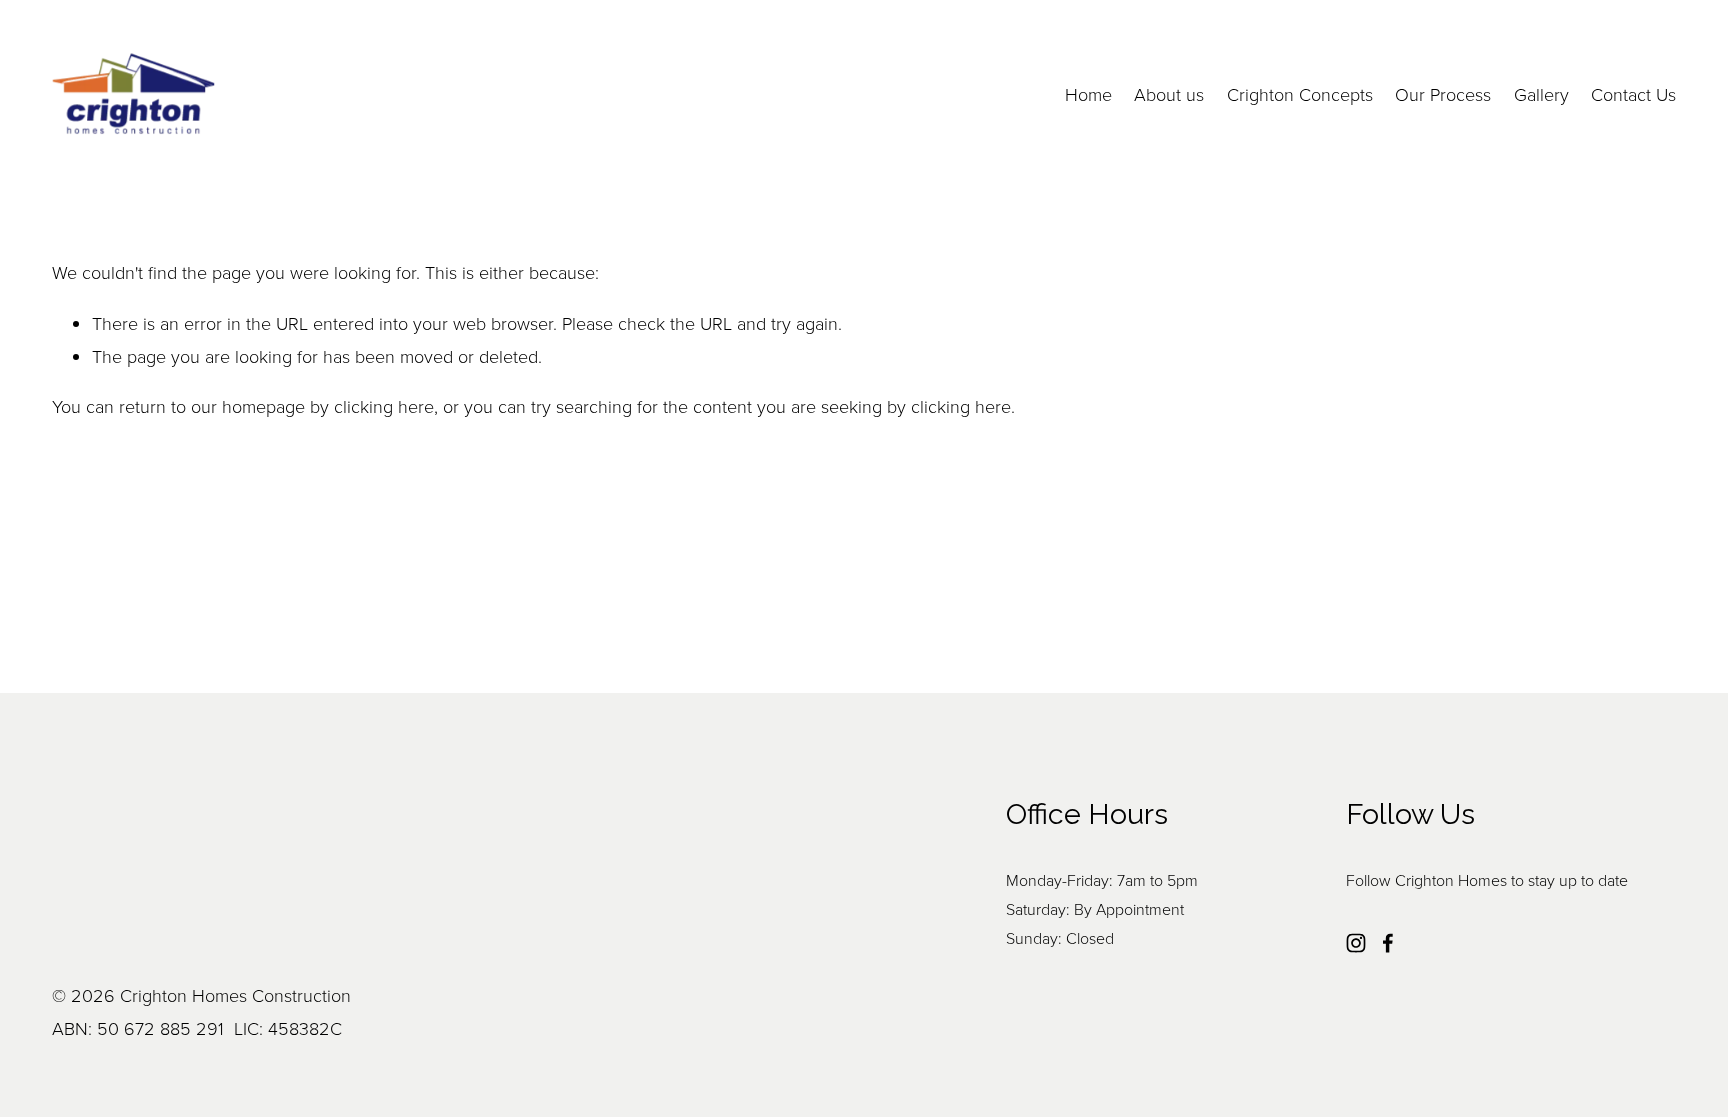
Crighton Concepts (1300, 94)
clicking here (384, 406)
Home (1088, 94)
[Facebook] (1388, 943)
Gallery (1541, 94)
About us (1169, 94)
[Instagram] (1356, 943)
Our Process (1443, 94)
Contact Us (1633, 94)
